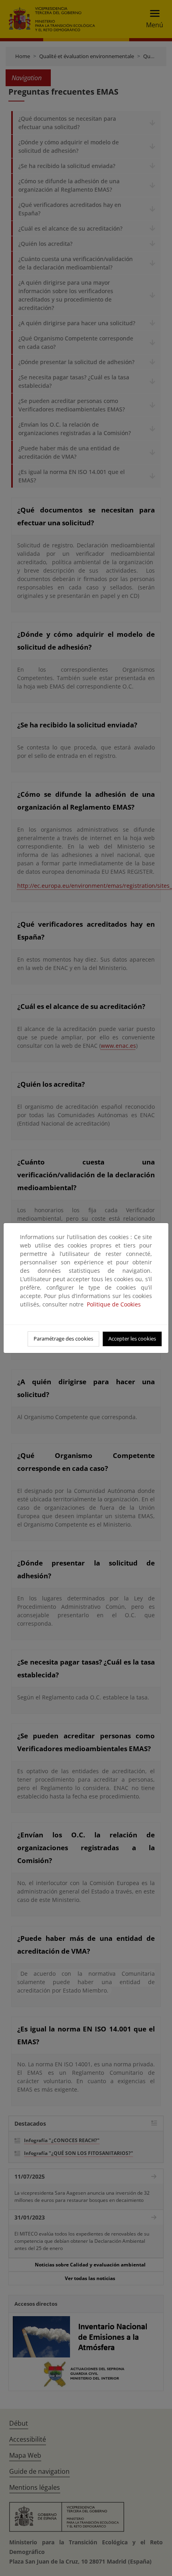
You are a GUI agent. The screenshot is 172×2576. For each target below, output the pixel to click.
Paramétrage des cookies (63, 1339)
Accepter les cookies (132, 1339)
